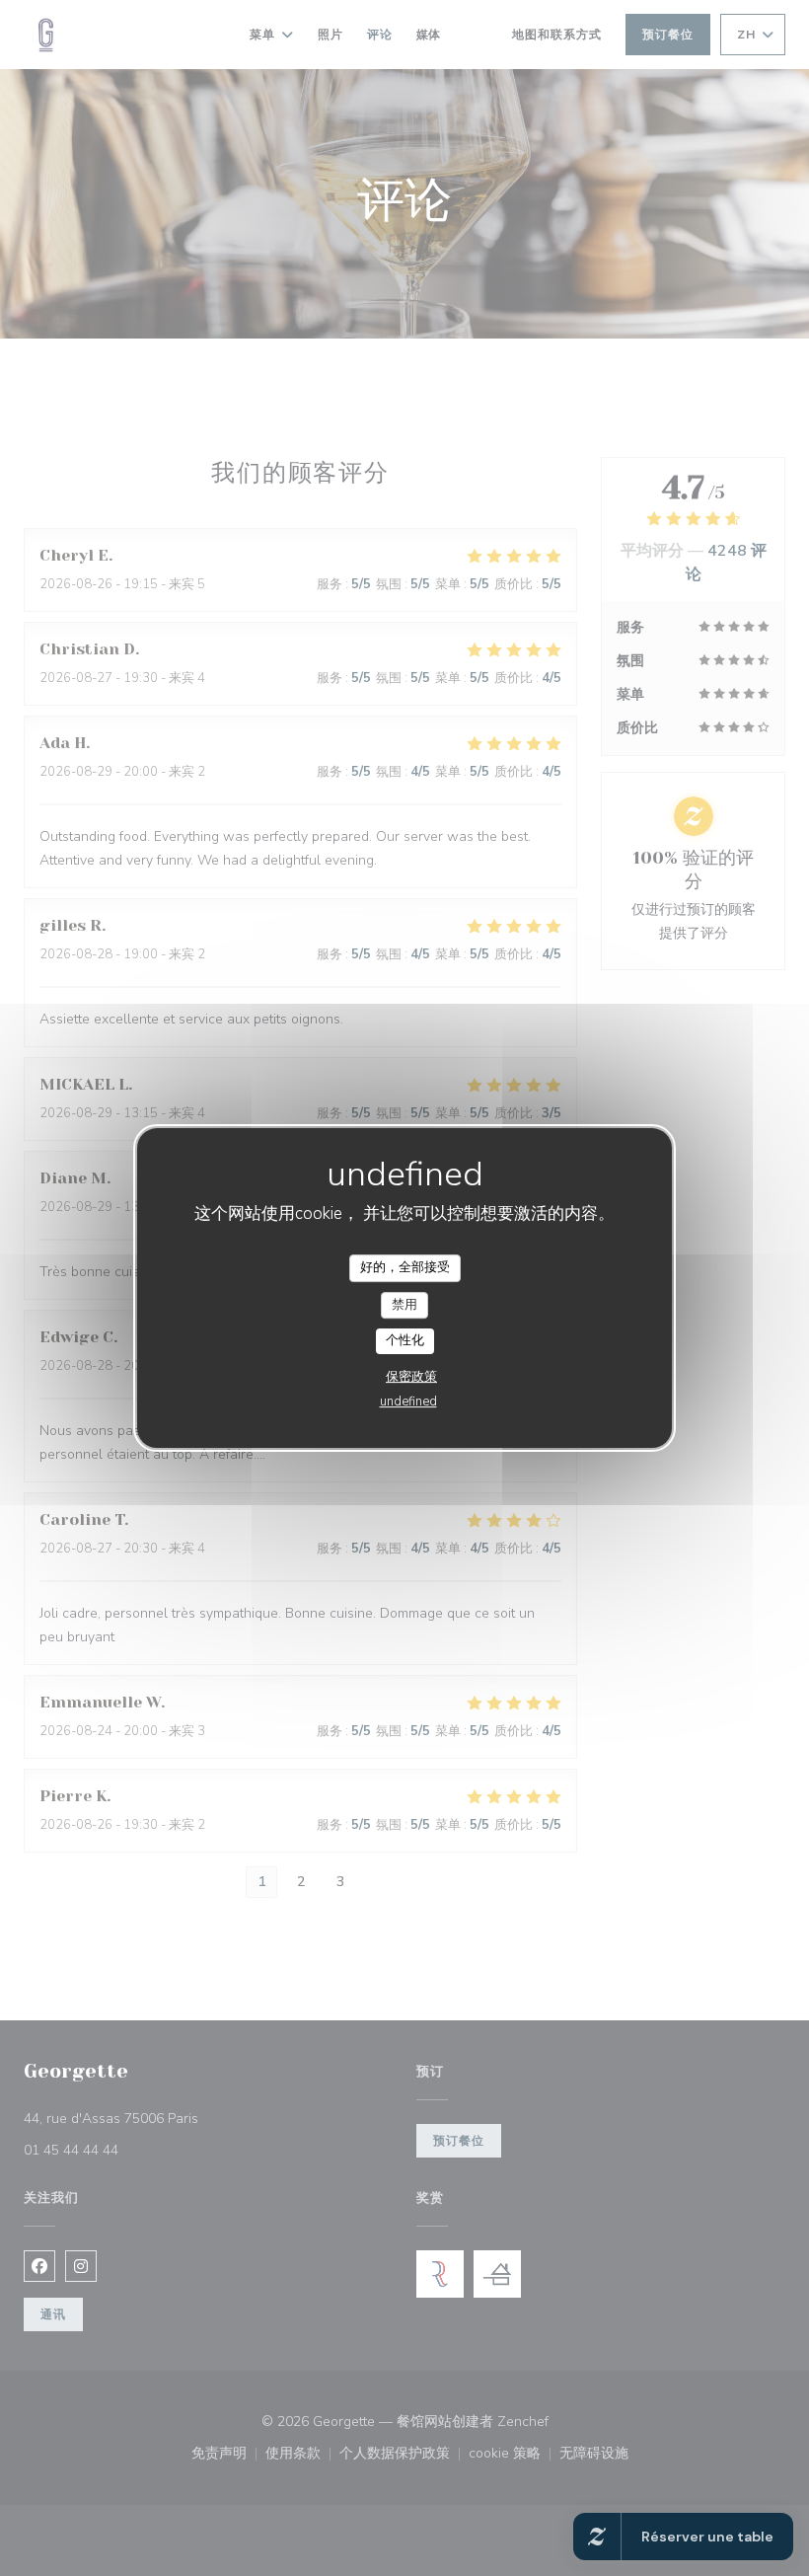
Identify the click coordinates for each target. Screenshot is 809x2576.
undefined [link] (408, 1402)
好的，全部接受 (405, 1267)
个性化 (405, 1340)
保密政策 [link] (411, 1377)
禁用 (404, 1305)
